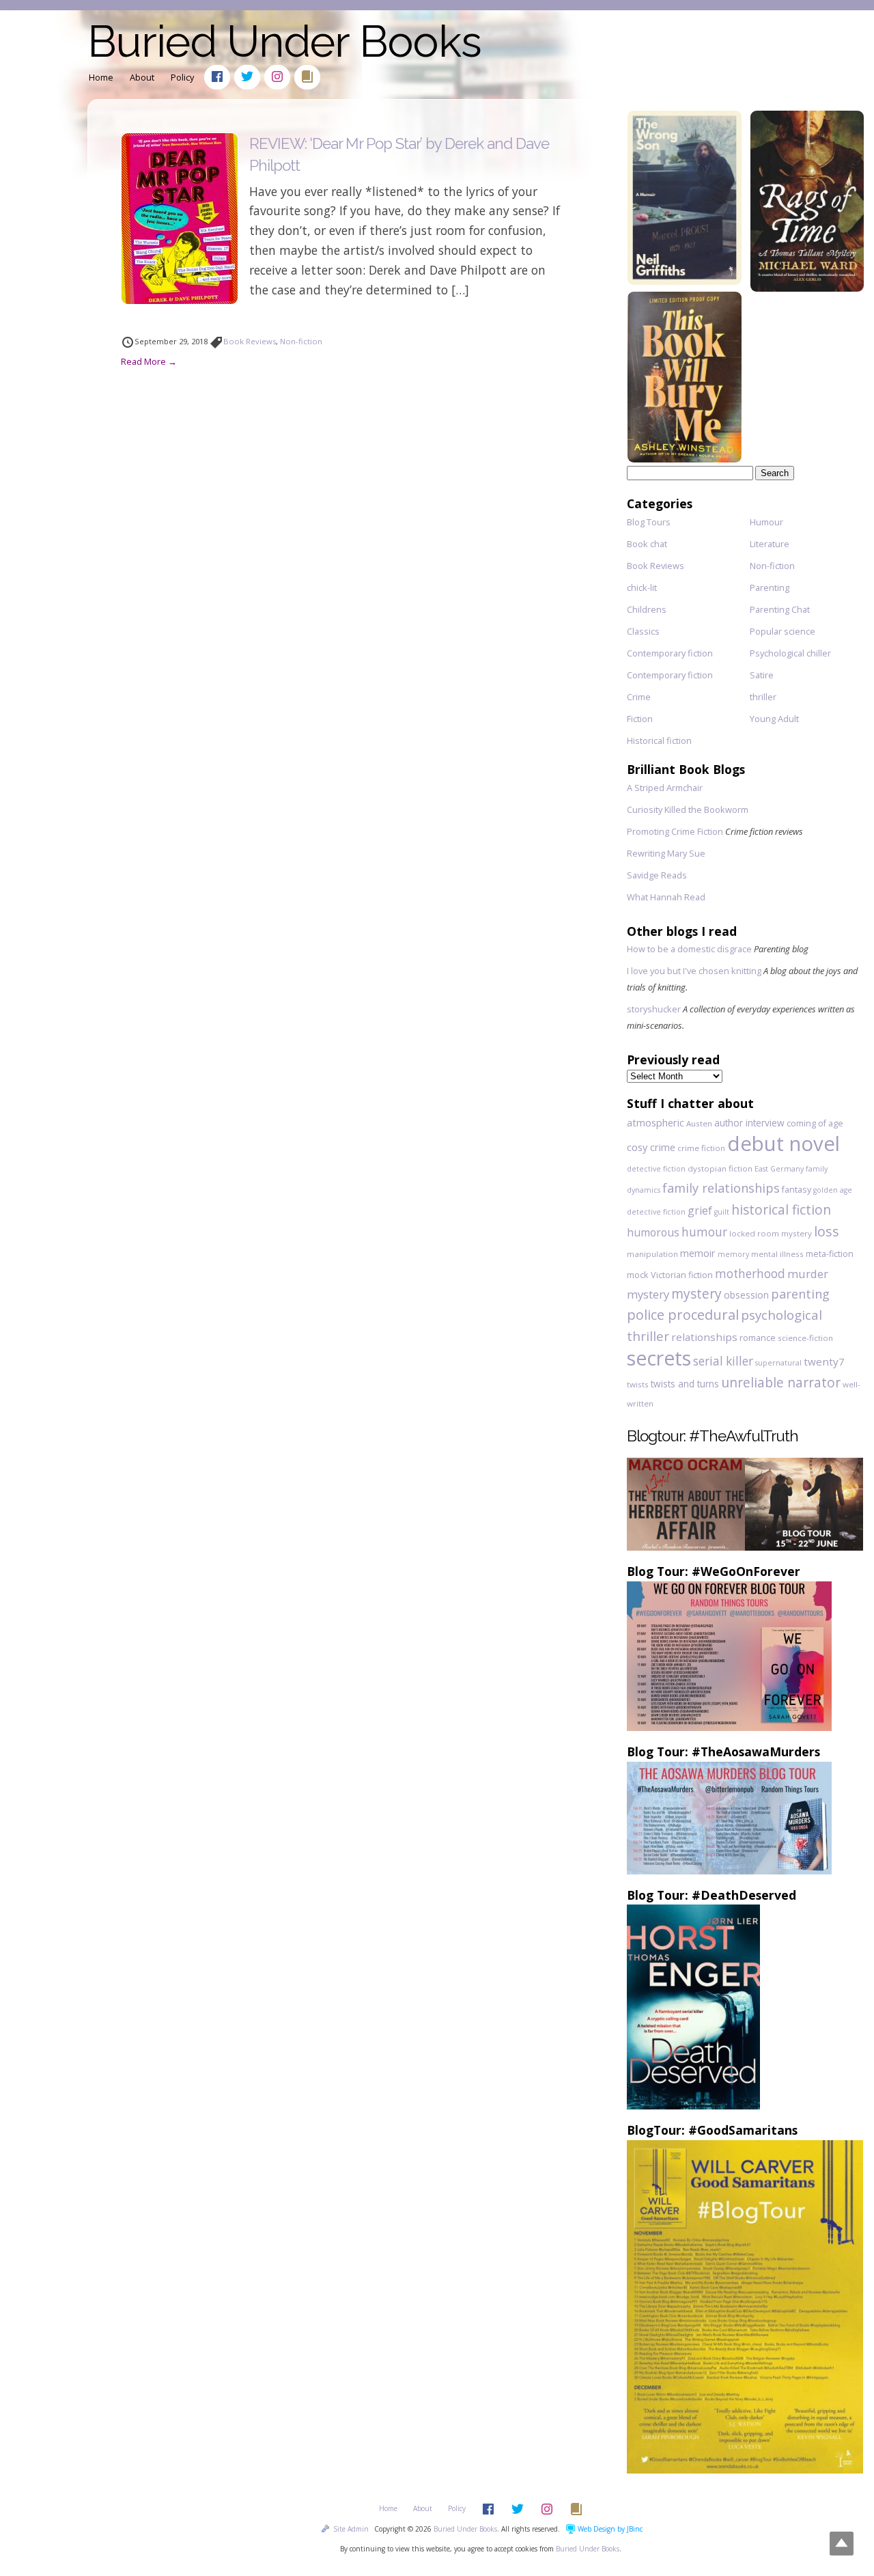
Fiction (640, 719)
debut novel (784, 1144)
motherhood (750, 1274)
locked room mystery (771, 1233)
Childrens (647, 609)
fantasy (797, 1189)
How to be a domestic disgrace (689, 949)
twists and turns (685, 1384)
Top (842, 2544)
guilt (722, 1212)
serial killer (723, 1361)
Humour (766, 522)
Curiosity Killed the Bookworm (688, 809)
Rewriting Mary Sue (666, 853)
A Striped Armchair (665, 788)
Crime (639, 697)
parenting (800, 1294)
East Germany (779, 1169)
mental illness (777, 1254)
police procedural (683, 1315)
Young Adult (774, 719)
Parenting (770, 587)
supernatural (778, 1363)
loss (827, 1231)
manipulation (652, 1254)
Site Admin (351, 2529)
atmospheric (655, 1123)
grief (700, 1210)
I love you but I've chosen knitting (694, 971)
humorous (653, 1232)
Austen (699, 1123)
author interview (749, 1123)
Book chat (647, 544)
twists (638, 1384)
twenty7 (824, 1361)
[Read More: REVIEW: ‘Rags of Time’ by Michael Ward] (807, 287)
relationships (704, 1337)
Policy (182, 77)
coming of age (815, 1123)
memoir (698, 1253)
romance (758, 1338)
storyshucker (654, 1009)
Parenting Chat (780, 609)
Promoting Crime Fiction (675, 831)
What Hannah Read (666, 897)
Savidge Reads (657, 875)
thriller (763, 697)
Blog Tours (649, 522)
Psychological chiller (790, 653)
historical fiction (781, 1209)
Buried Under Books (284, 41)
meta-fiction (830, 1254)
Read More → (149, 361)
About (142, 77)
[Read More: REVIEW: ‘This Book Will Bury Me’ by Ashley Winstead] (684, 458)
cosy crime (651, 1147)
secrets (659, 1358)
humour (704, 1232)
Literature (770, 544)
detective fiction (656, 1169)
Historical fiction (659, 740)
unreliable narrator (781, 1382)
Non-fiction (301, 341)
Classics (643, 631)
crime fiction (701, 1148)
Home (101, 77)
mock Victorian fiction (670, 1275)
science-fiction (805, 1338)
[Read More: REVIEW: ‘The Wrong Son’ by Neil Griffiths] (684, 280)
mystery (696, 1293)
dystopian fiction (720, 1168)
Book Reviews (250, 341)
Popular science (783, 631)
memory (733, 1254)
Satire (762, 675)
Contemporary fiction (670, 653)
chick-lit (642, 587)
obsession (746, 1295)
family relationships (721, 1188)
